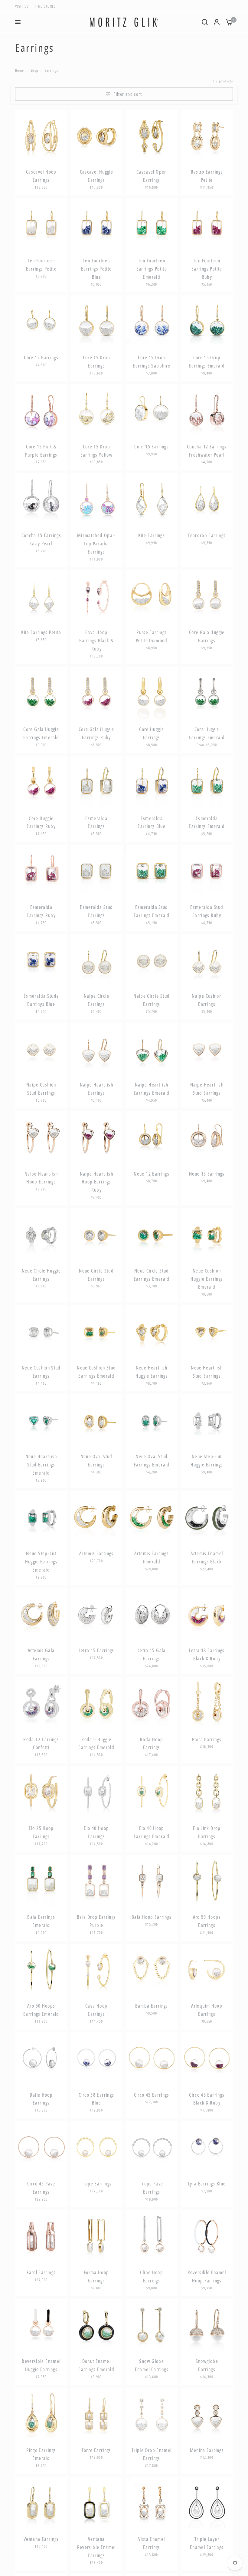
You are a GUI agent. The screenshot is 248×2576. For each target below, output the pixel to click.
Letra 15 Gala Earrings (152, 1654)
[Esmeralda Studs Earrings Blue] (41, 960)
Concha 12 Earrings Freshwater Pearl (207, 451)
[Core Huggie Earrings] (152, 693)
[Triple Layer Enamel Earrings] (207, 2503)
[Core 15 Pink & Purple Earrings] (41, 410)
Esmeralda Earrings (96, 822)
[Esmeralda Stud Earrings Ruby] (207, 871)
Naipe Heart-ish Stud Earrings (207, 1089)
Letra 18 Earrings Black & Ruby (207, 1654)
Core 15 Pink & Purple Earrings (41, 451)
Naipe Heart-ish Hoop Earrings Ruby (96, 1182)
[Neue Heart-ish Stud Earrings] (207, 1331)
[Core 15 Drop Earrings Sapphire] (152, 322)
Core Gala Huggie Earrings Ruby (96, 733)
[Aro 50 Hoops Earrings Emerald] (41, 1970)
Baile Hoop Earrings (41, 2099)
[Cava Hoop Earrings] (97, 1970)
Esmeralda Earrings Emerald (207, 822)
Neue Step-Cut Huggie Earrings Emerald (41, 1562)
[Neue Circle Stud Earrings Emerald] (152, 1235)
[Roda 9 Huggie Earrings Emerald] (97, 1703)
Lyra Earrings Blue (207, 2184)
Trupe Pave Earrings (152, 2188)
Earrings (52, 70)
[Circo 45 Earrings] (152, 2059)
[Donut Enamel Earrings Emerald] (97, 2325)
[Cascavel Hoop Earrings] (41, 136)
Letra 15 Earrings (96, 1650)
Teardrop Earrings (207, 535)
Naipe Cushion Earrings (207, 1000)
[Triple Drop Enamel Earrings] (152, 2414)
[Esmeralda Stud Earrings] (97, 871)
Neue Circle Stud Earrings (96, 1275)
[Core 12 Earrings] (41, 322)
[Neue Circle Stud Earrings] (97, 1235)
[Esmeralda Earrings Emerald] (207, 782)
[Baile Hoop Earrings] (41, 2059)
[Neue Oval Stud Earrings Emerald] (152, 1421)
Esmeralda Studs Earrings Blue (41, 1000)
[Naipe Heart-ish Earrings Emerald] (152, 1049)
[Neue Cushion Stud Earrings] (41, 1331)
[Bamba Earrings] (152, 1970)
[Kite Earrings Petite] (41, 596)
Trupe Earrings (96, 2184)
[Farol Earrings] (41, 2237)
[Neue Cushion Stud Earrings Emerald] (97, 1331)
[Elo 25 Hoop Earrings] (41, 1792)
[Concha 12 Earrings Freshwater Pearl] (207, 410)
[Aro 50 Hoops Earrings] (207, 1881)
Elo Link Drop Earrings (207, 1832)
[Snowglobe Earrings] (207, 2325)
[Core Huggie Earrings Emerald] (207, 693)
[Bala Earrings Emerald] (41, 1881)
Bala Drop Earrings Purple (96, 1921)
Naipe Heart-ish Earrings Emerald (152, 1089)
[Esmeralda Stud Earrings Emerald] (152, 871)
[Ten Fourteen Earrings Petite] (41, 225)
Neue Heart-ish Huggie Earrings (152, 1372)
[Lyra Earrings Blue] (207, 2147)
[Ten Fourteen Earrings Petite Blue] (97, 225)
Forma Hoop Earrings (96, 2276)
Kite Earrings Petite (41, 632)
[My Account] (217, 22)
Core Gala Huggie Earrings (207, 636)
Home (20, 70)
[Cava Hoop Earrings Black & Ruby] (97, 596)
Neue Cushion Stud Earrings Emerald (96, 1372)
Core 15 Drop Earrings (96, 362)
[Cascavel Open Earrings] (152, 136)
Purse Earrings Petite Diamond (152, 636)
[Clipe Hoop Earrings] (152, 2237)
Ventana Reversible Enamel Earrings (96, 2547)
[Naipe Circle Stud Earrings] (152, 960)
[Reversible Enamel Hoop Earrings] (207, 2237)
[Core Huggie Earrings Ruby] (41, 782)
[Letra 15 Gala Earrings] (152, 1614)
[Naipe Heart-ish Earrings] (97, 1049)
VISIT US (22, 6)
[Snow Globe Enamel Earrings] (152, 2325)
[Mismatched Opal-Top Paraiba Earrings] (97, 499)
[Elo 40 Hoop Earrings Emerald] (152, 1792)
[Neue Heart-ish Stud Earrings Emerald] (41, 1421)
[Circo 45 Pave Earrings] (41, 2147)
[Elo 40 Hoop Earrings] (97, 1792)
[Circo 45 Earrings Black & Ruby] (207, 2059)
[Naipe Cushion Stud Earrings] (41, 1049)
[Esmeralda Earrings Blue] (152, 782)
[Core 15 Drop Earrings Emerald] (207, 322)
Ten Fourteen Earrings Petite (41, 265)
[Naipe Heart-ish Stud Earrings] (207, 1049)
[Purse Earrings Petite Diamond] (152, 596)
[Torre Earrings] (97, 2414)
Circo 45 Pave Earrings (41, 2188)
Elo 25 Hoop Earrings (41, 1832)
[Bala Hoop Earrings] (152, 1881)
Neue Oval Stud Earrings (96, 1461)
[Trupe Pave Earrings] (152, 2147)
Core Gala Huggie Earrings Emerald (41, 733)
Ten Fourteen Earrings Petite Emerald (152, 269)
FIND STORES (45, 6)
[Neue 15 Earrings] (207, 1138)
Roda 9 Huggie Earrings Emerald (96, 1744)
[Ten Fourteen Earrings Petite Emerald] (152, 225)
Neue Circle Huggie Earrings (41, 1275)
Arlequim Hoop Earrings (207, 2010)
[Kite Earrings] (152, 499)
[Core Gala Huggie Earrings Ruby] (97, 693)
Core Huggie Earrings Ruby (41, 822)
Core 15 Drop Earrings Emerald (207, 362)
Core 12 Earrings (41, 358)
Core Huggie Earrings (152, 733)
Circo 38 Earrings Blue (96, 2099)
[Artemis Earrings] (97, 1518)
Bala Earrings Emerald (41, 1921)
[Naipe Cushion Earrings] (207, 960)
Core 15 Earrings (152, 447)
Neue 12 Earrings (152, 1174)
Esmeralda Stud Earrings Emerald (152, 911)
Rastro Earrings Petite (207, 176)
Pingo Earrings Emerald (41, 2454)
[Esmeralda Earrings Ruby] (41, 871)
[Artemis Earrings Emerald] (152, 1518)
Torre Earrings (96, 2450)
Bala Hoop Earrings (152, 1917)
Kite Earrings (152, 535)
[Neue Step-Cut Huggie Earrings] (207, 1421)
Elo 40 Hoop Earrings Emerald (152, 1832)
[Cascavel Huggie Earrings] (97, 136)
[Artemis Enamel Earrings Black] (207, 1518)
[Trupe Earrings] (97, 2147)
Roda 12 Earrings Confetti (41, 1744)
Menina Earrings (207, 2450)
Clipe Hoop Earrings (152, 2276)
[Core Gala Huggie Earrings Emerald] (41, 693)
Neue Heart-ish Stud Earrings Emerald (41, 1465)
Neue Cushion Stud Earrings (41, 1372)
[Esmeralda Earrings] (97, 782)
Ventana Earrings (41, 2539)
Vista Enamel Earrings (152, 2543)
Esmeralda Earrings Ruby (41, 911)
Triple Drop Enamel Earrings (152, 2454)
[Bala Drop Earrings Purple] (97, 1881)
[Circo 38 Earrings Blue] (97, 2059)
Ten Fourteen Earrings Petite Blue (96, 269)
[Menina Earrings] (207, 2414)
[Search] (205, 22)
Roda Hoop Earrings (152, 1744)
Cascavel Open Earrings (152, 176)
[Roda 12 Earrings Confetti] (41, 1703)
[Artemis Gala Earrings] (41, 1614)
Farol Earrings (41, 2272)
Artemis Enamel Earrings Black (207, 1558)
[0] (228, 22)
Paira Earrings (207, 1739)
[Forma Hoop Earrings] (97, 2237)
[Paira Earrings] (207, 1703)
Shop (34, 70)
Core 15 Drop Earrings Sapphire (152, 362)
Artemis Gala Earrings (41, 1654)
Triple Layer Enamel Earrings (207, 2543)
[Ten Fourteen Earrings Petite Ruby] (207, 225)
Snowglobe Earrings (207, 2365)
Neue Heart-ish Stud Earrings (207, 1372)
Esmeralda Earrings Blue (152, 822)
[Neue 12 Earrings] (152, 1138)
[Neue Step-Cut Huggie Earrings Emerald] (41, 1518)
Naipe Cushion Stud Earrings (41, 1089)
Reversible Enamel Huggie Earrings (41, 2365)
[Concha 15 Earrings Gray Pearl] (41, 499)
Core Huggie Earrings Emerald (207, 733)
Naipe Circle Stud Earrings (152, 1000)
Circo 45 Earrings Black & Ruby (207, 2099)
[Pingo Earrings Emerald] (41, 2414)
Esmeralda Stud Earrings (96, 911)
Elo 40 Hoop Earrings (96, 1832)
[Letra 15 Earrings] (97, 1614)
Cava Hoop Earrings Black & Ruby (96, 641)
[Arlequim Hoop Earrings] (207, 1970)
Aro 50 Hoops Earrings (207, 1921)
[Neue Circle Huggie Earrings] (41, 1235)
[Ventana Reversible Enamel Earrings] (97, 2503)
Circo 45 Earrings (152, 2095)
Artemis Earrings (96, 1553)
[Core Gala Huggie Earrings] (207, 596)
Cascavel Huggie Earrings (96, 176)
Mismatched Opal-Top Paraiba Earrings (96, 544)
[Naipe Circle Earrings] (97, 960)
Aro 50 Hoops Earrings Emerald (41, 2010)
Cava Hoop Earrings (96, 2010)
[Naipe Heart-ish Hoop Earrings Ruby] (97, 1138)
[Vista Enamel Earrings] (152, 2503)
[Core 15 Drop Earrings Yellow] (97, 410)
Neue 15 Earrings (207, 1174)
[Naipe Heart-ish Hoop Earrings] (41, 1138)
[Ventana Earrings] (41, 2503)
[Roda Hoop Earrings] (152, 1703)
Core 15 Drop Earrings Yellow (96, 451)
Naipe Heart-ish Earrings (96, 1089)
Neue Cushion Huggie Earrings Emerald (207, 1279)
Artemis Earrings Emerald (152, 1558)
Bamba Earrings (152, 2006)
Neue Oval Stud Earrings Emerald (152, 1461)
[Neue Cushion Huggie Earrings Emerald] (207, 1235)
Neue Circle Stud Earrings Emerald (152, 1275)
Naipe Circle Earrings (96, 1000)
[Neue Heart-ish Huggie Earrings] (152, 1331)
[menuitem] (23, 6)
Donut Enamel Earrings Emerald (96, 2365)
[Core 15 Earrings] (152, 410)
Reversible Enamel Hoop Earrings (207, 2276)
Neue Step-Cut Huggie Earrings (207, 1461)
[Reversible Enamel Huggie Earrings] (41, 2325)
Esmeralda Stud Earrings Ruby (207, 911)
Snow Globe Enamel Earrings (152, 2365)
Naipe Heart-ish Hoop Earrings (41, 1178)
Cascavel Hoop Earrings (41, 176)
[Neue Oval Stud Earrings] (97, 1421)
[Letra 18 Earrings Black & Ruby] (207, 1614)
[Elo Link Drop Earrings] (207, 1792)
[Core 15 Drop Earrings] (97, 322)
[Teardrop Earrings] (207, 499)
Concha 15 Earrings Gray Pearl (41, 539)
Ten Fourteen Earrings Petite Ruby (207, 269)
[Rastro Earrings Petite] (207, 136)
